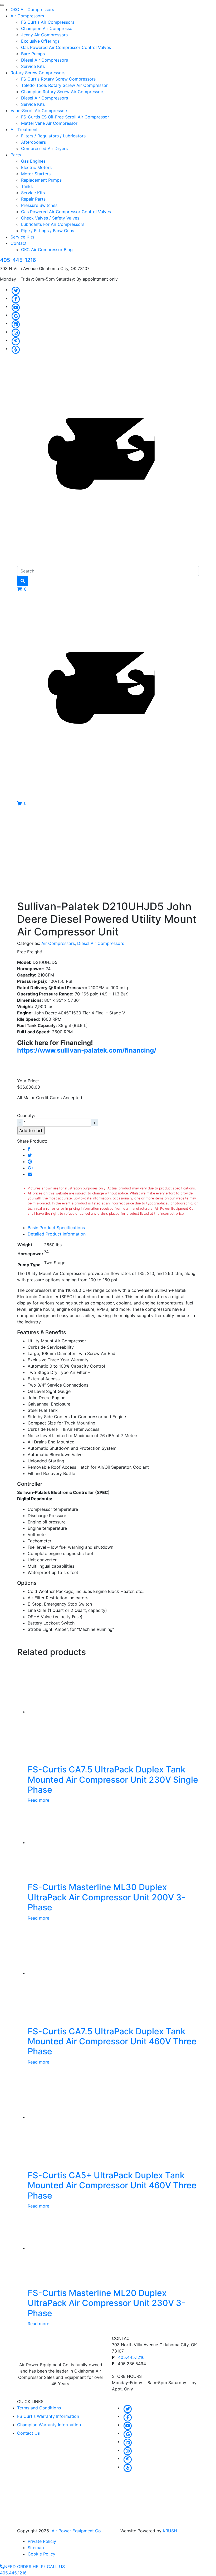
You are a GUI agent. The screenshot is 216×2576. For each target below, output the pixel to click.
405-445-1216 (18, 260)
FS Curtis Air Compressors (48, 22)
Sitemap (36, 2548)
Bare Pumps (33, 54)
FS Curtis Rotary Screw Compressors (58, 79)
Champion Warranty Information (49, 2425)
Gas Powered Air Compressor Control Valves (66, 47)
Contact (19, 243)
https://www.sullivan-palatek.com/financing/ (87, 1050)
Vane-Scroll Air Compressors (39, 111)
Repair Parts (33, 199)
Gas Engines (33, 161)
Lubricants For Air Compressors (53, 224)
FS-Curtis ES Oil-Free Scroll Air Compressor (65, 117)
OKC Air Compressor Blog (47, 250)
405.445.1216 (131, 2357)
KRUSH (170, 2531)
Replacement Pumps (41, 180)
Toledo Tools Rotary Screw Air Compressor (64, 85)
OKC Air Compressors (32, 9)
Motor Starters (36, 174)
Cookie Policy (41, 2554)
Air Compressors (27, 16)
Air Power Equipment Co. (77, 2531)
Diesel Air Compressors (45, 60)
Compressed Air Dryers (44, 148)
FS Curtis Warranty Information (48, 2416)
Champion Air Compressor (48, 28)
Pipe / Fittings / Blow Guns (48, 231)
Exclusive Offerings (40, 41)
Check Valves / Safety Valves (50, 218)
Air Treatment (24, 129)
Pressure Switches (39, 205)
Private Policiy (42, 2541)
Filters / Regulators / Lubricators (53, 136)
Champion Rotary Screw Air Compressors (63, 92)
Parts (16, 155)
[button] (22, 589)
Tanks (27, 186)
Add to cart (31, 1130)
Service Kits (33, 66)
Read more (38, 1800)
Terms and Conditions (39, 2408)
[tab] (113, 1228)
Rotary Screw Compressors (38, 73)
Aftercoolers (33, 142)
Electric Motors (36, 167)
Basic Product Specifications (56, 1228)
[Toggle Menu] (2, 5)
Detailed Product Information (57, 1234)
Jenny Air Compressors (44, 35)
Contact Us (28, 2433)
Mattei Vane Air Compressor (49, 123)
